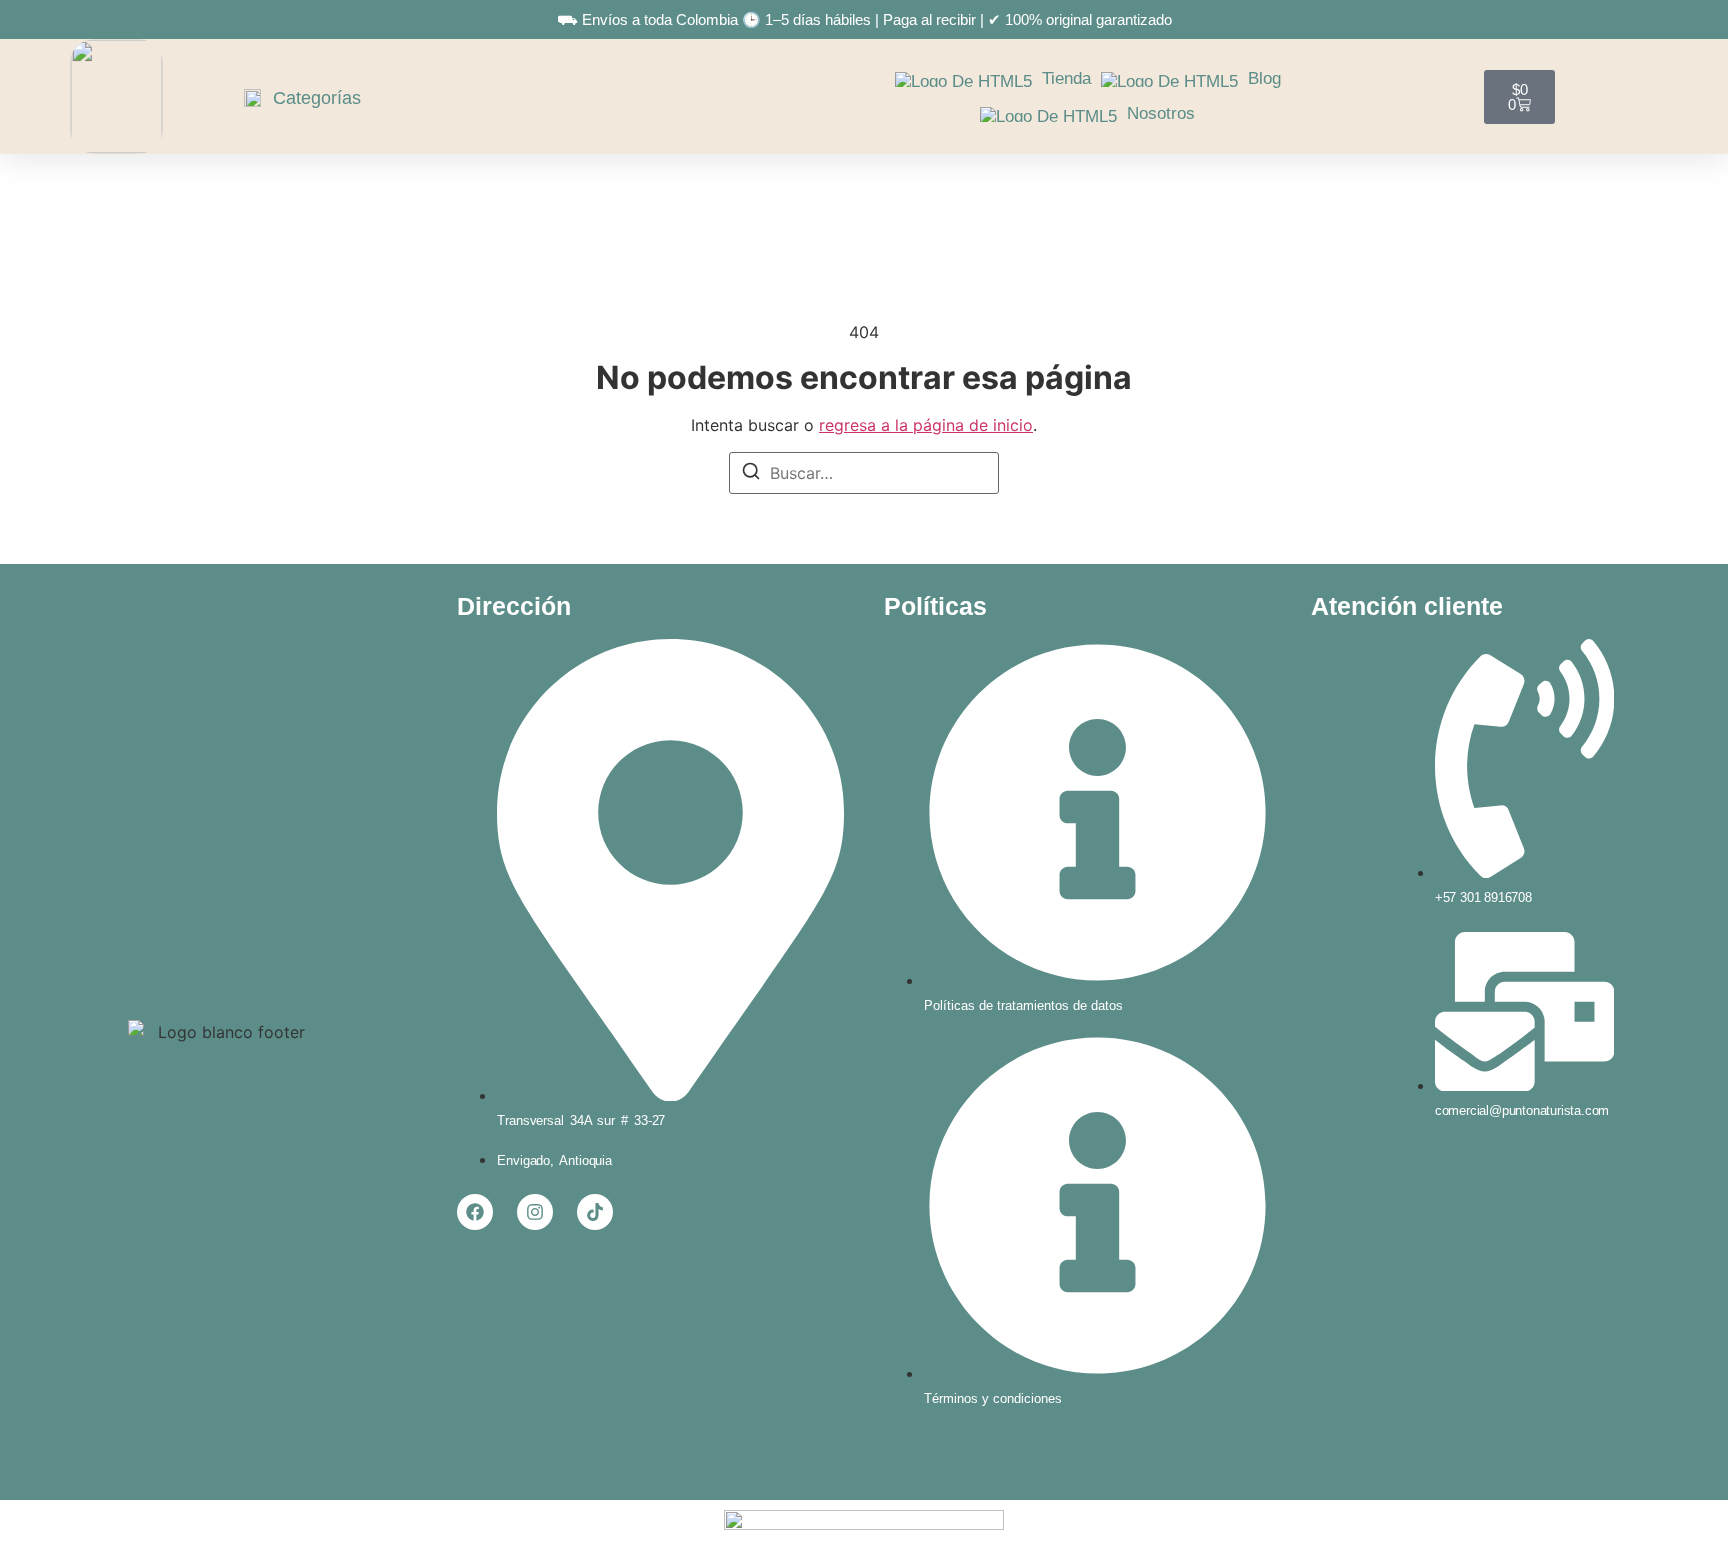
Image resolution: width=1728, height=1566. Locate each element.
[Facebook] (475, 1212)
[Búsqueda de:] (864, 473)
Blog (1264, 78)
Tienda (1066, 78)
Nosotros (1161, 113)
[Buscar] (751, 474)
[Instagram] (535, 1212)
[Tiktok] (595, 1212)
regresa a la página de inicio (926, 425)
